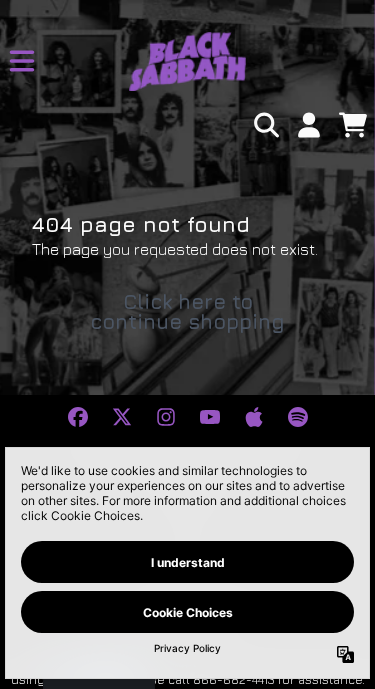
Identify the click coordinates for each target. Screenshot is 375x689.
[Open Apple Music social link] (254, 417)
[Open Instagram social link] (166, 417)
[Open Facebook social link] (78, 417)
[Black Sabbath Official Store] (187, 61)
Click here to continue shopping (187, 311)
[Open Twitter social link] (122, 417)
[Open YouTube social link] (210, 417)
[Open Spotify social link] (298, 417)
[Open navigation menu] (22, 61)
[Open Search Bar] (265, 125)
